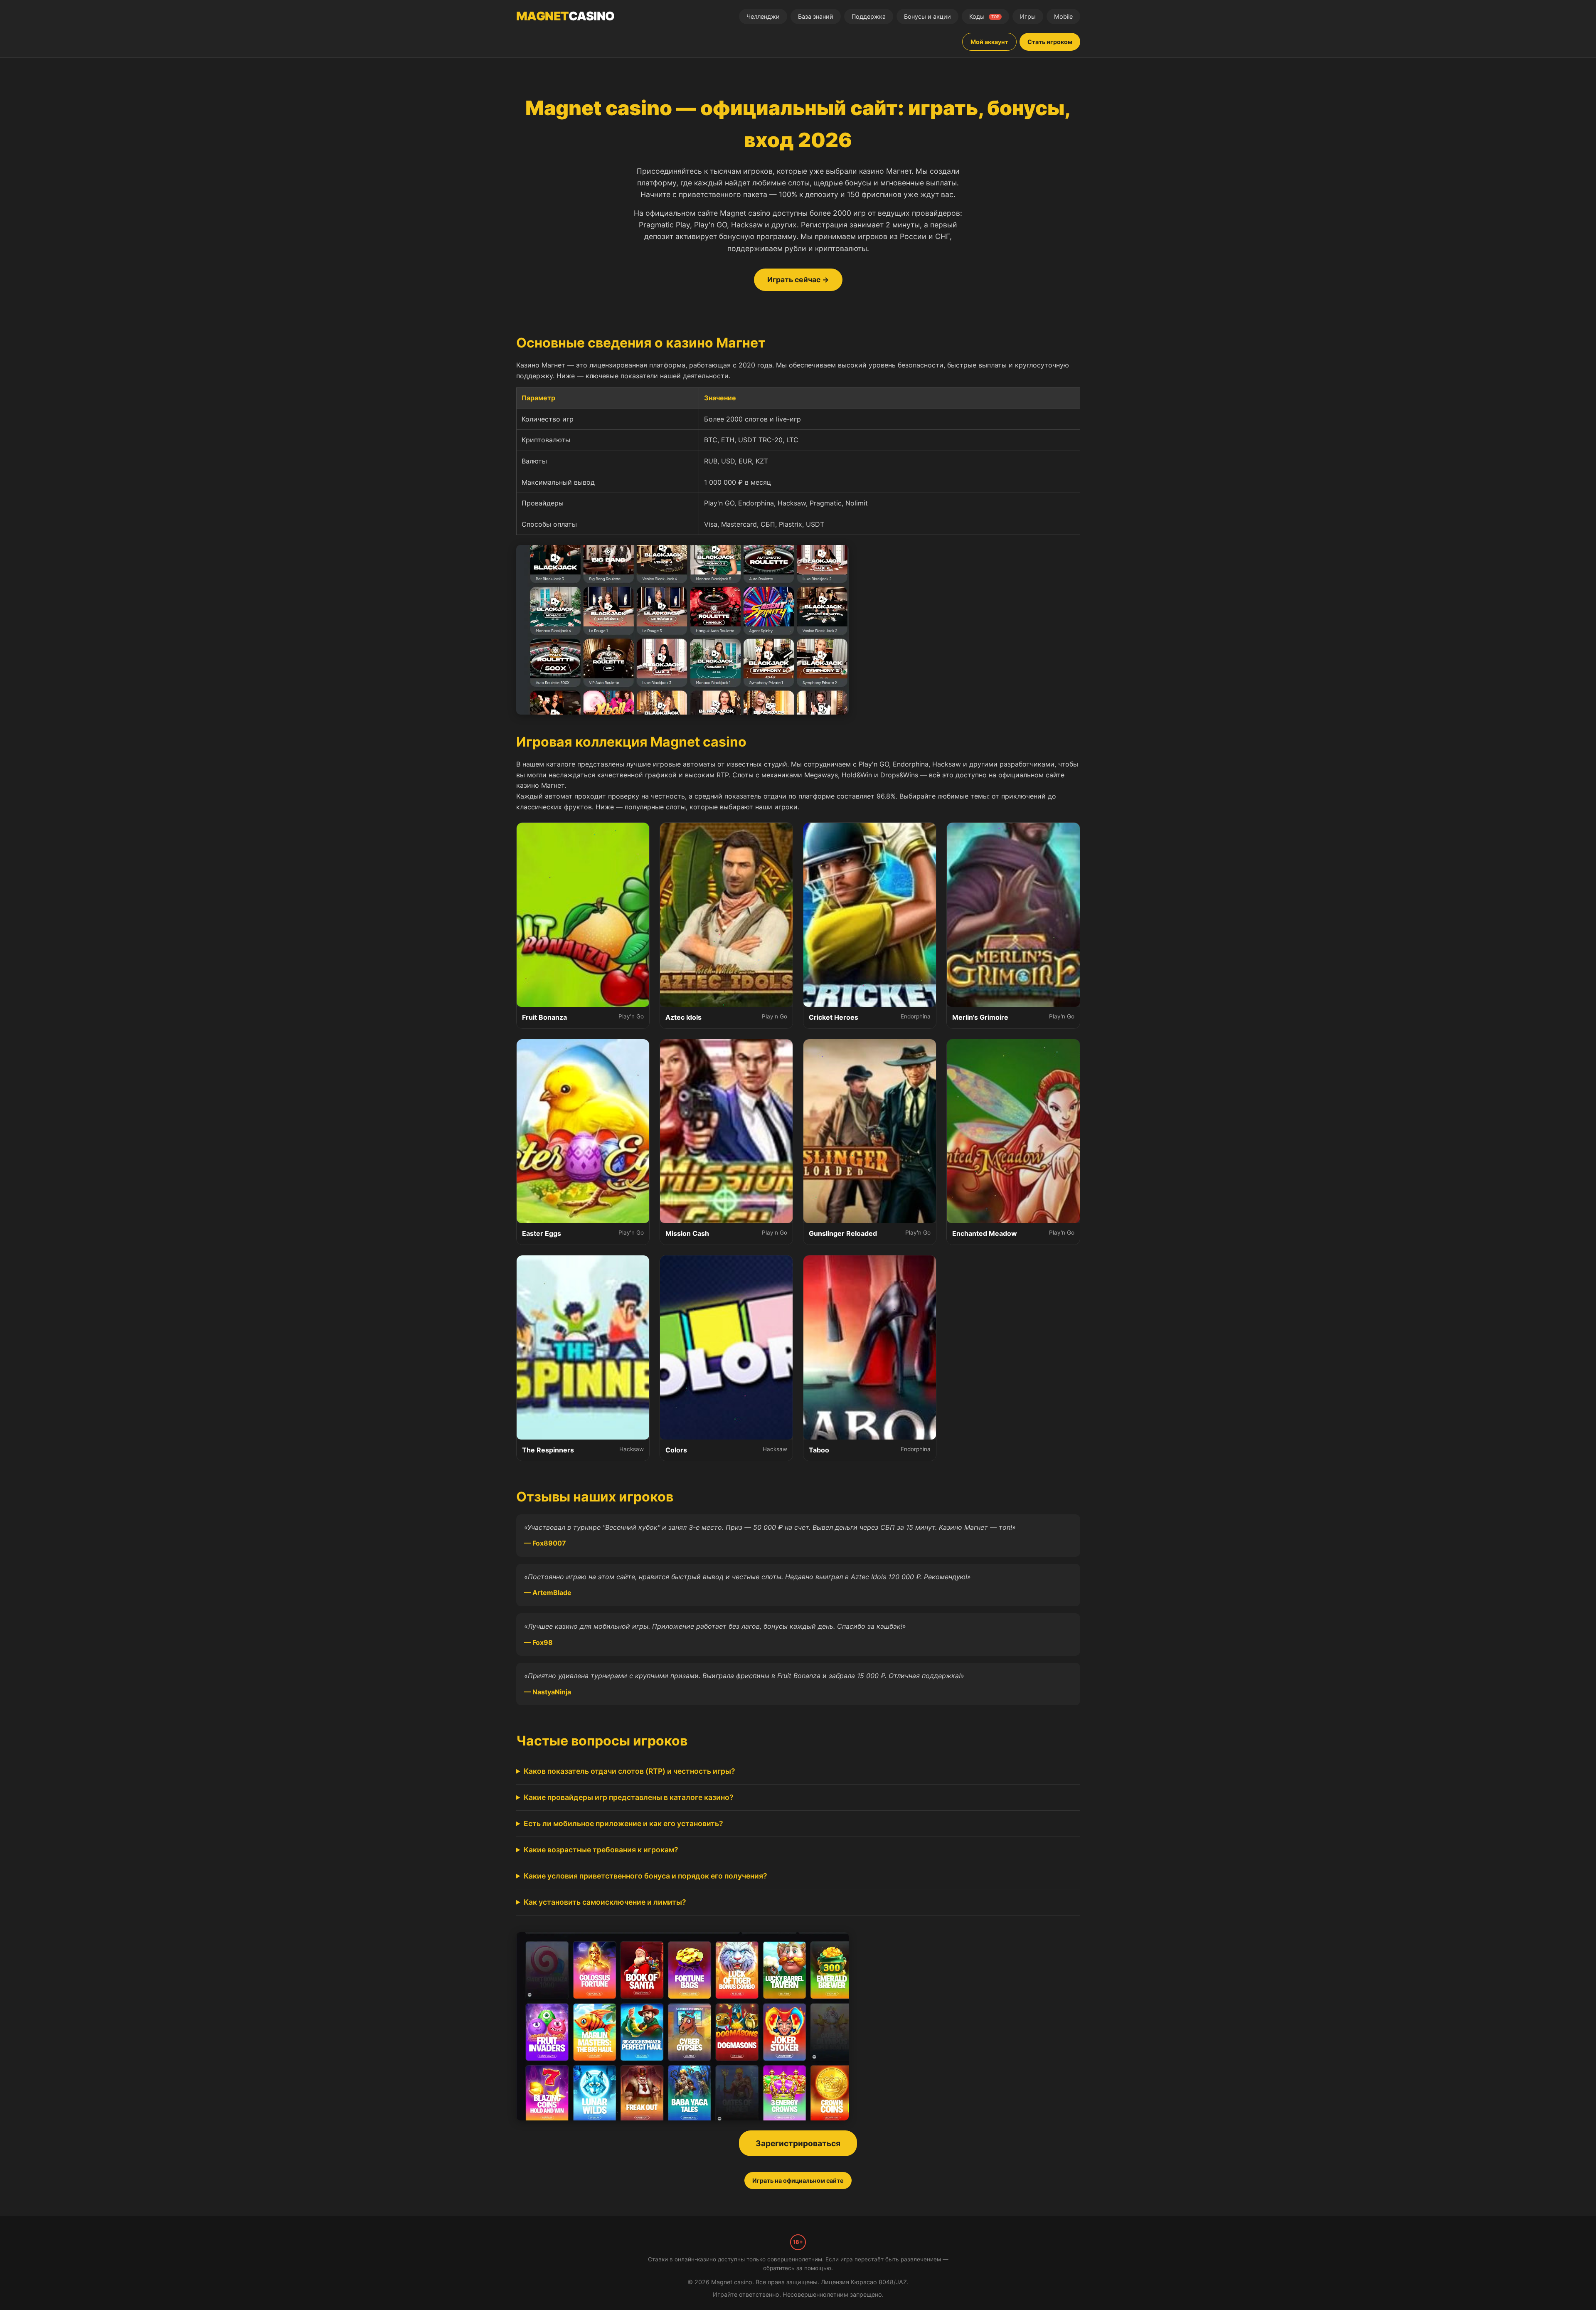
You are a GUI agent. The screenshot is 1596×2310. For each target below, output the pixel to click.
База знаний (816, 16)
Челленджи (763, 16)
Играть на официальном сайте (798, 2181)
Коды (984, 16)
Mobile (1063, 16)
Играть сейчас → (798, 280)
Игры (1028, 16)
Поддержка (869, 16)
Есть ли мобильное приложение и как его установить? (623, 1823)
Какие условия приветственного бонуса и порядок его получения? (645, 1876)
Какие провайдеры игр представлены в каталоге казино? (629, 1797)
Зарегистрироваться (798, 2143)
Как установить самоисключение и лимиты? (605, 1902)
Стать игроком (1050, 42)
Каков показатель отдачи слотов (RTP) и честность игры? (629, 1771)
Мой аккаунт (989, 42)
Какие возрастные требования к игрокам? (601, 1850)
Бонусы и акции (927, 16)
